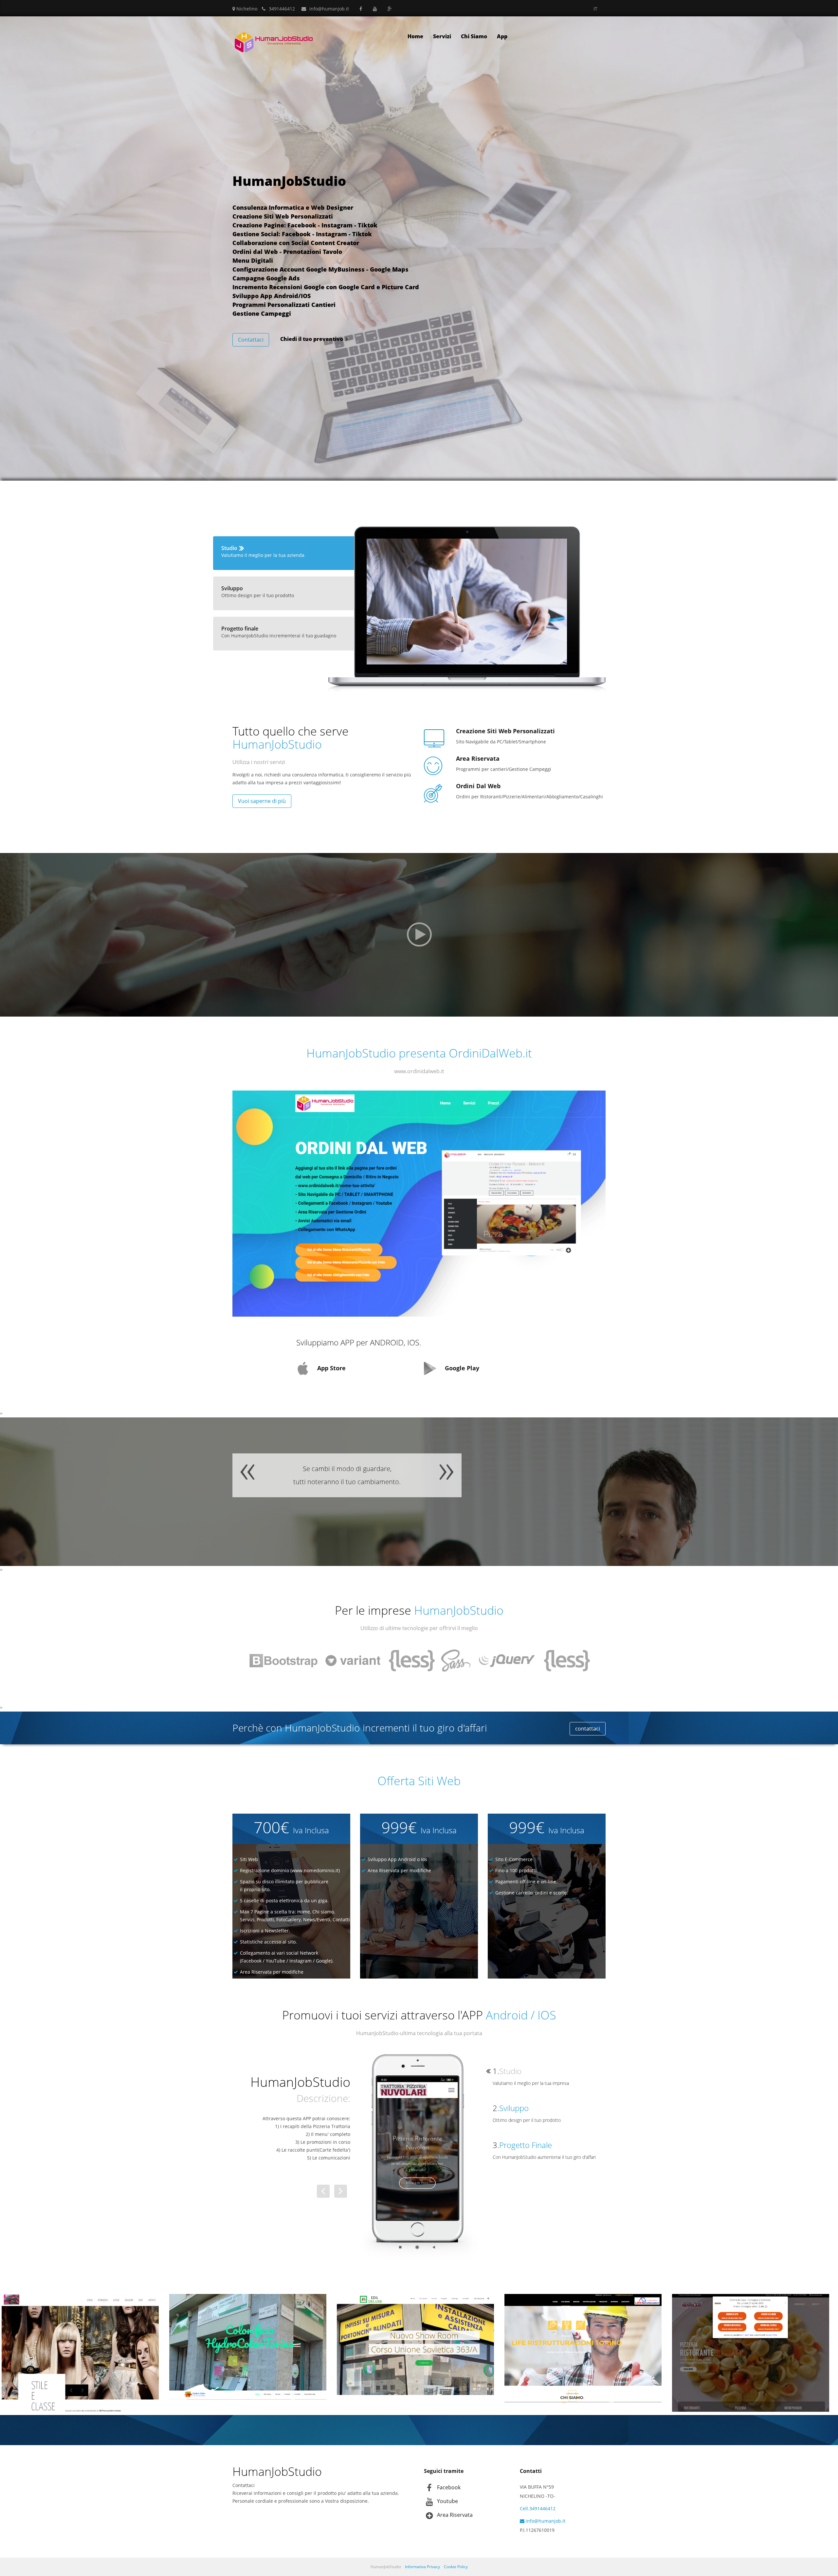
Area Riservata (455, 2515)
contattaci (588, 1729)
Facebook (449, 2487)
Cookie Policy (456, 2567)
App (502, 36)
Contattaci (251, 340)
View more (80, 2347)
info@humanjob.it (329, 9)
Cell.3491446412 (538, 2508)
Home (415, 36)
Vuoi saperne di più (262, 801)
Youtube (447, 2501)
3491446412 (282, 9)
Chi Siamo (474, 36)
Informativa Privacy (422, 2567)
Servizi (442, 36)
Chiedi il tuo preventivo (312, 339)
